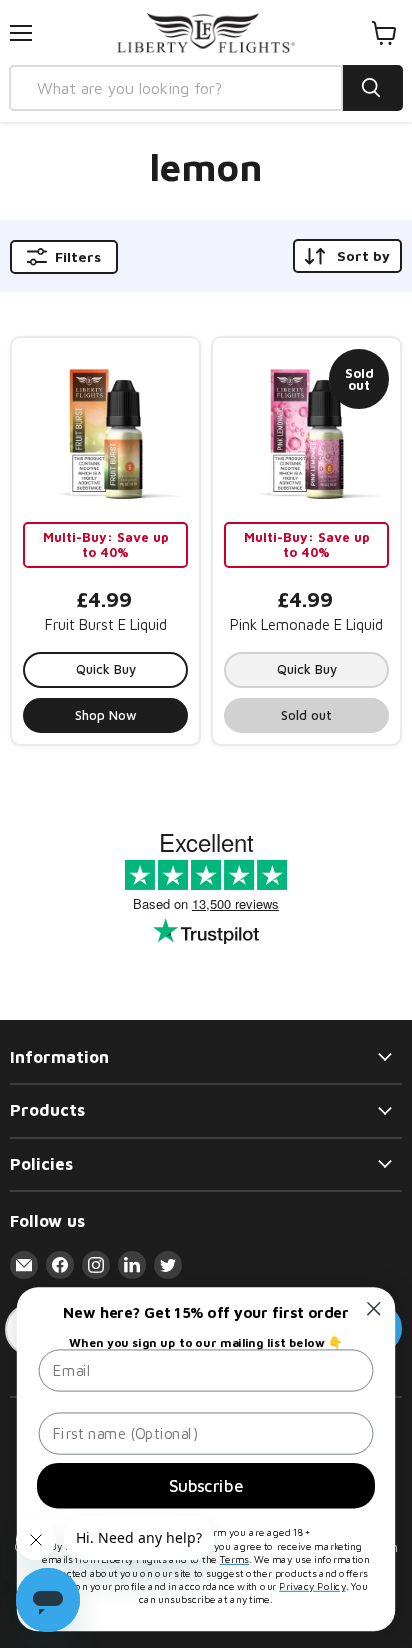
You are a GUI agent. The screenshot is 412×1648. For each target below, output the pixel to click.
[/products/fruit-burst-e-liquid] (105, 431)
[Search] (373, 88)
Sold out (306, 715)
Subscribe (206, 1485)
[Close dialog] (373, 1308)
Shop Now (106, 715)
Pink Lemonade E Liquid (306, 624)
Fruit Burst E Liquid (106, 624)
